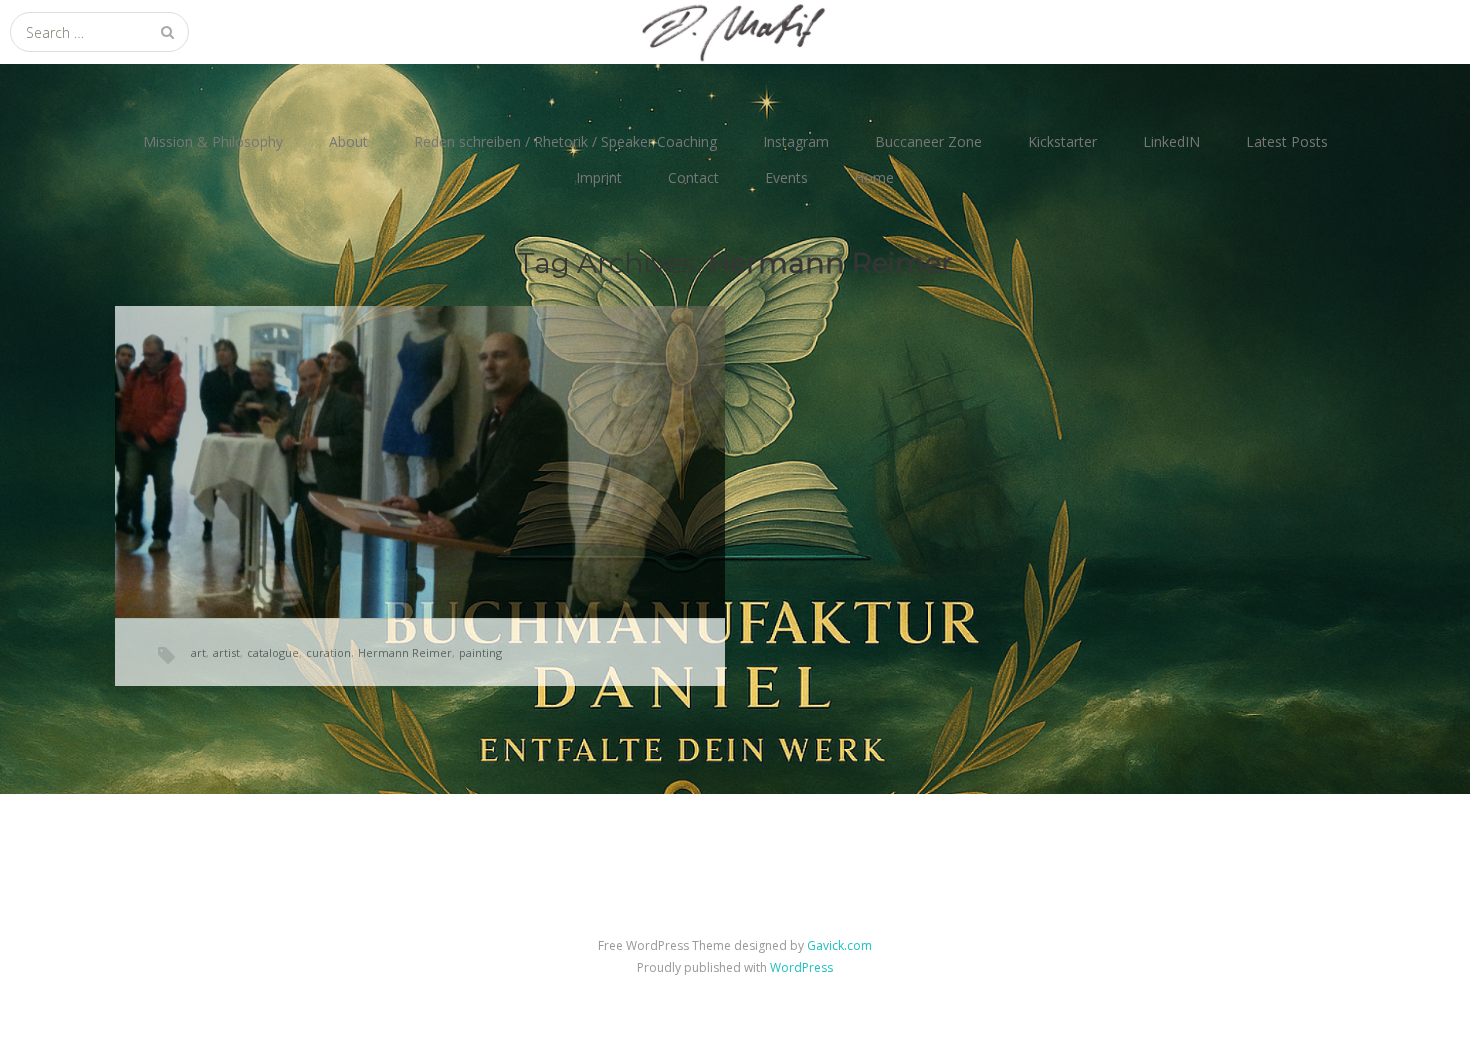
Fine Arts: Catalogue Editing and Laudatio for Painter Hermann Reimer (417, 435)
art (198, 652)
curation (328, 652)
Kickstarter (1062, 141)
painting (480, 652)
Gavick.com (839, 945)
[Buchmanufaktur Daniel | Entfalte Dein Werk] (735, 32)
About (348, 141)
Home (874, 177)
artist (226, 652)
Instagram (796, 141)
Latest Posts (1287, 141)
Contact (693, 177)
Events (786, 177)
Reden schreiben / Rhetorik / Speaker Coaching (565, 141)
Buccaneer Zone (928, 141)
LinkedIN (1171, 141)
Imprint (599, 177)
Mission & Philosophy (213, 141)
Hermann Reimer (405, 652)
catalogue (273, 652)
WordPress (801, 967)
